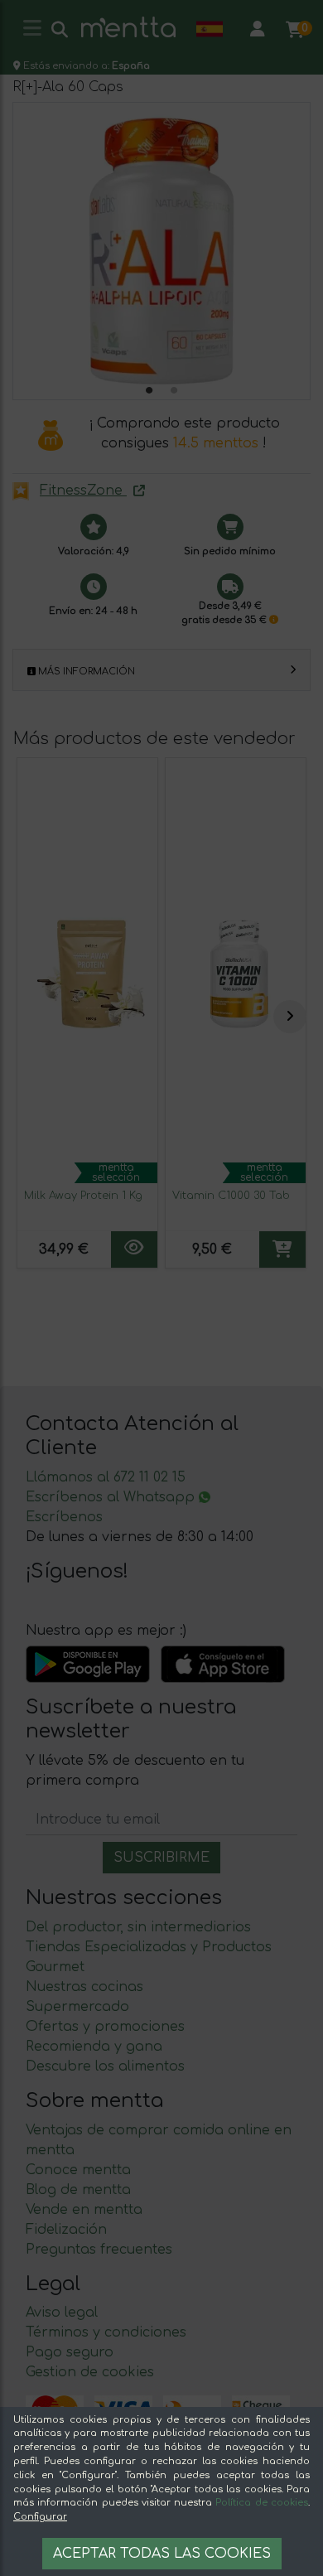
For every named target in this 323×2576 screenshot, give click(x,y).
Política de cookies (262, 2503)
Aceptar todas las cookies (162, 2554)
